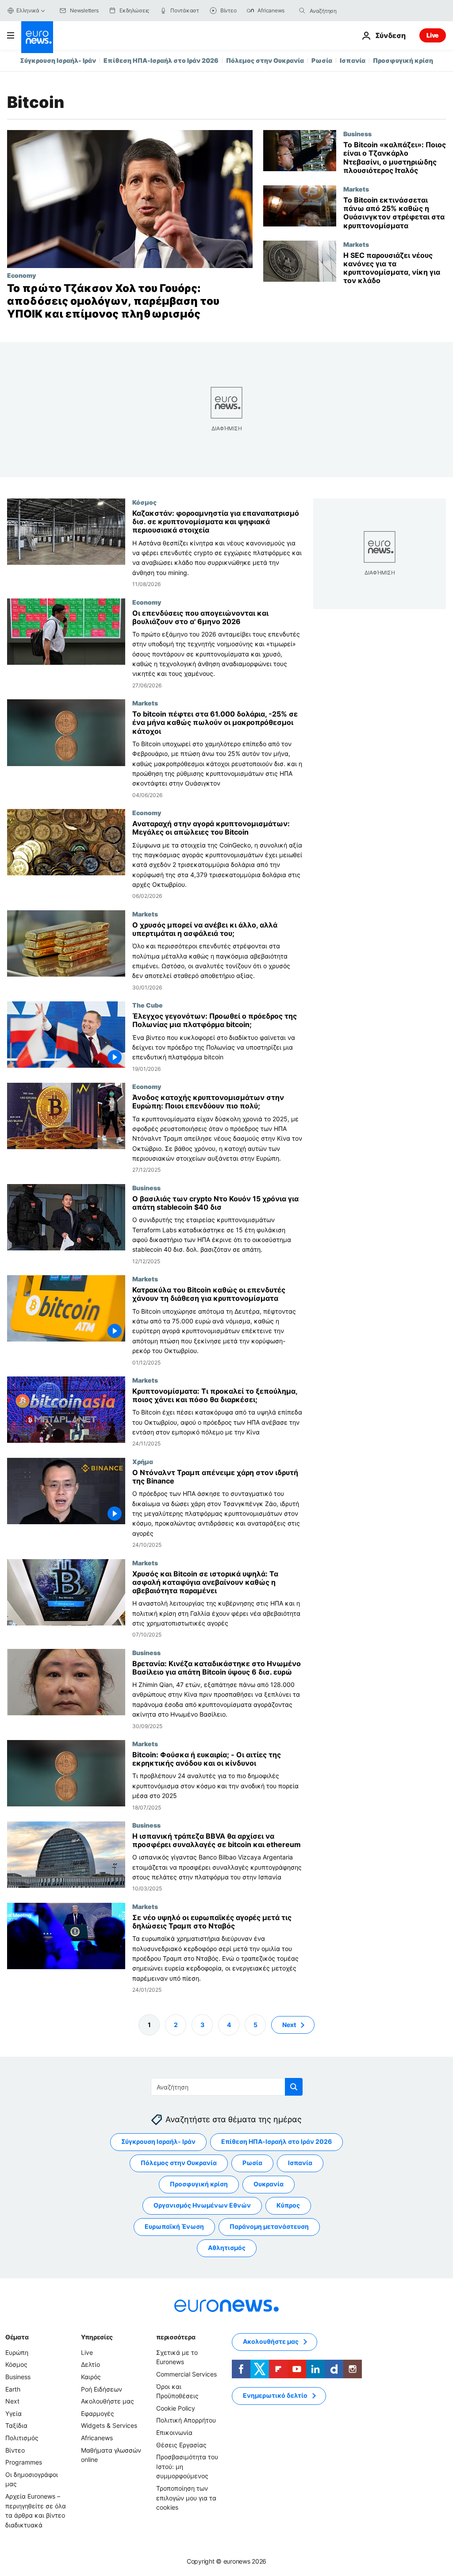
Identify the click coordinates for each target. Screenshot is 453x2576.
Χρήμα (143, 1461)
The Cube (148, 1005)
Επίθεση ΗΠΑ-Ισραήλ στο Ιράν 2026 (161, 60)
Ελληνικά (28, 10)
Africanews (97, 2438)
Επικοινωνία (174, 2432)
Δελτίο (90, 2365)
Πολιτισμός (22, 2438)
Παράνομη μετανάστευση (269, 2227)
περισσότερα (176, 2337)
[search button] (302, 11)
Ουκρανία (269, 2184)
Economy (21, 275)
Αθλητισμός (227, 2248)
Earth (13, 2389)
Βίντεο (15, 2450)
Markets (356, 189)
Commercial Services (186, 2374)
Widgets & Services (109, 2426)
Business (357, 134)
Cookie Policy (176, 2408)
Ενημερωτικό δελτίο (275, 2396)
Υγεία (13, 2413)
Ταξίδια (16, 2426)
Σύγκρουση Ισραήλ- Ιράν (58, 60)
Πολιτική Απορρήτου (186, 2421)
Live (433, 35)
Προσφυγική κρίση (403, 60)
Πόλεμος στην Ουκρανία (265, 60)
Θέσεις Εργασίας (181, 2445)
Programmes (24, 2462)
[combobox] (347, 11)
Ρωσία (322, 60)
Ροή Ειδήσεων (102, 2389)
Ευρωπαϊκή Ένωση (174, 2227)
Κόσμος (144, 502)
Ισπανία (353, 60)
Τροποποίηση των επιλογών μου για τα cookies (186, 2498)
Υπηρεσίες (97, 2337)
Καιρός (91, 2377)
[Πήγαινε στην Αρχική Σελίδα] (37, 37)
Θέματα (17, 2337)
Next (289, 2025)
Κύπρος (288, 2206)
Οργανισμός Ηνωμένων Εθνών (202, 2206)
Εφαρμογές (98, 2413)
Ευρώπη (17, 2352)
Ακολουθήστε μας (107, 2401)
